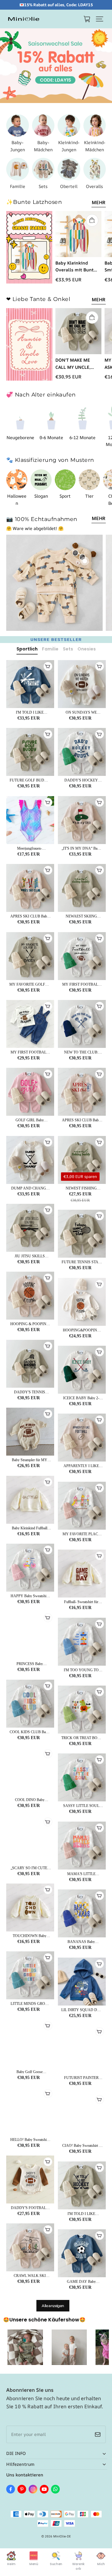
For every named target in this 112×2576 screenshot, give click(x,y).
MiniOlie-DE (62, 2536)
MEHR (99, 202)
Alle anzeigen (53, 2306)
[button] (100, 19)
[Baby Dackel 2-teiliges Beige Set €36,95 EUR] (85, 561)
